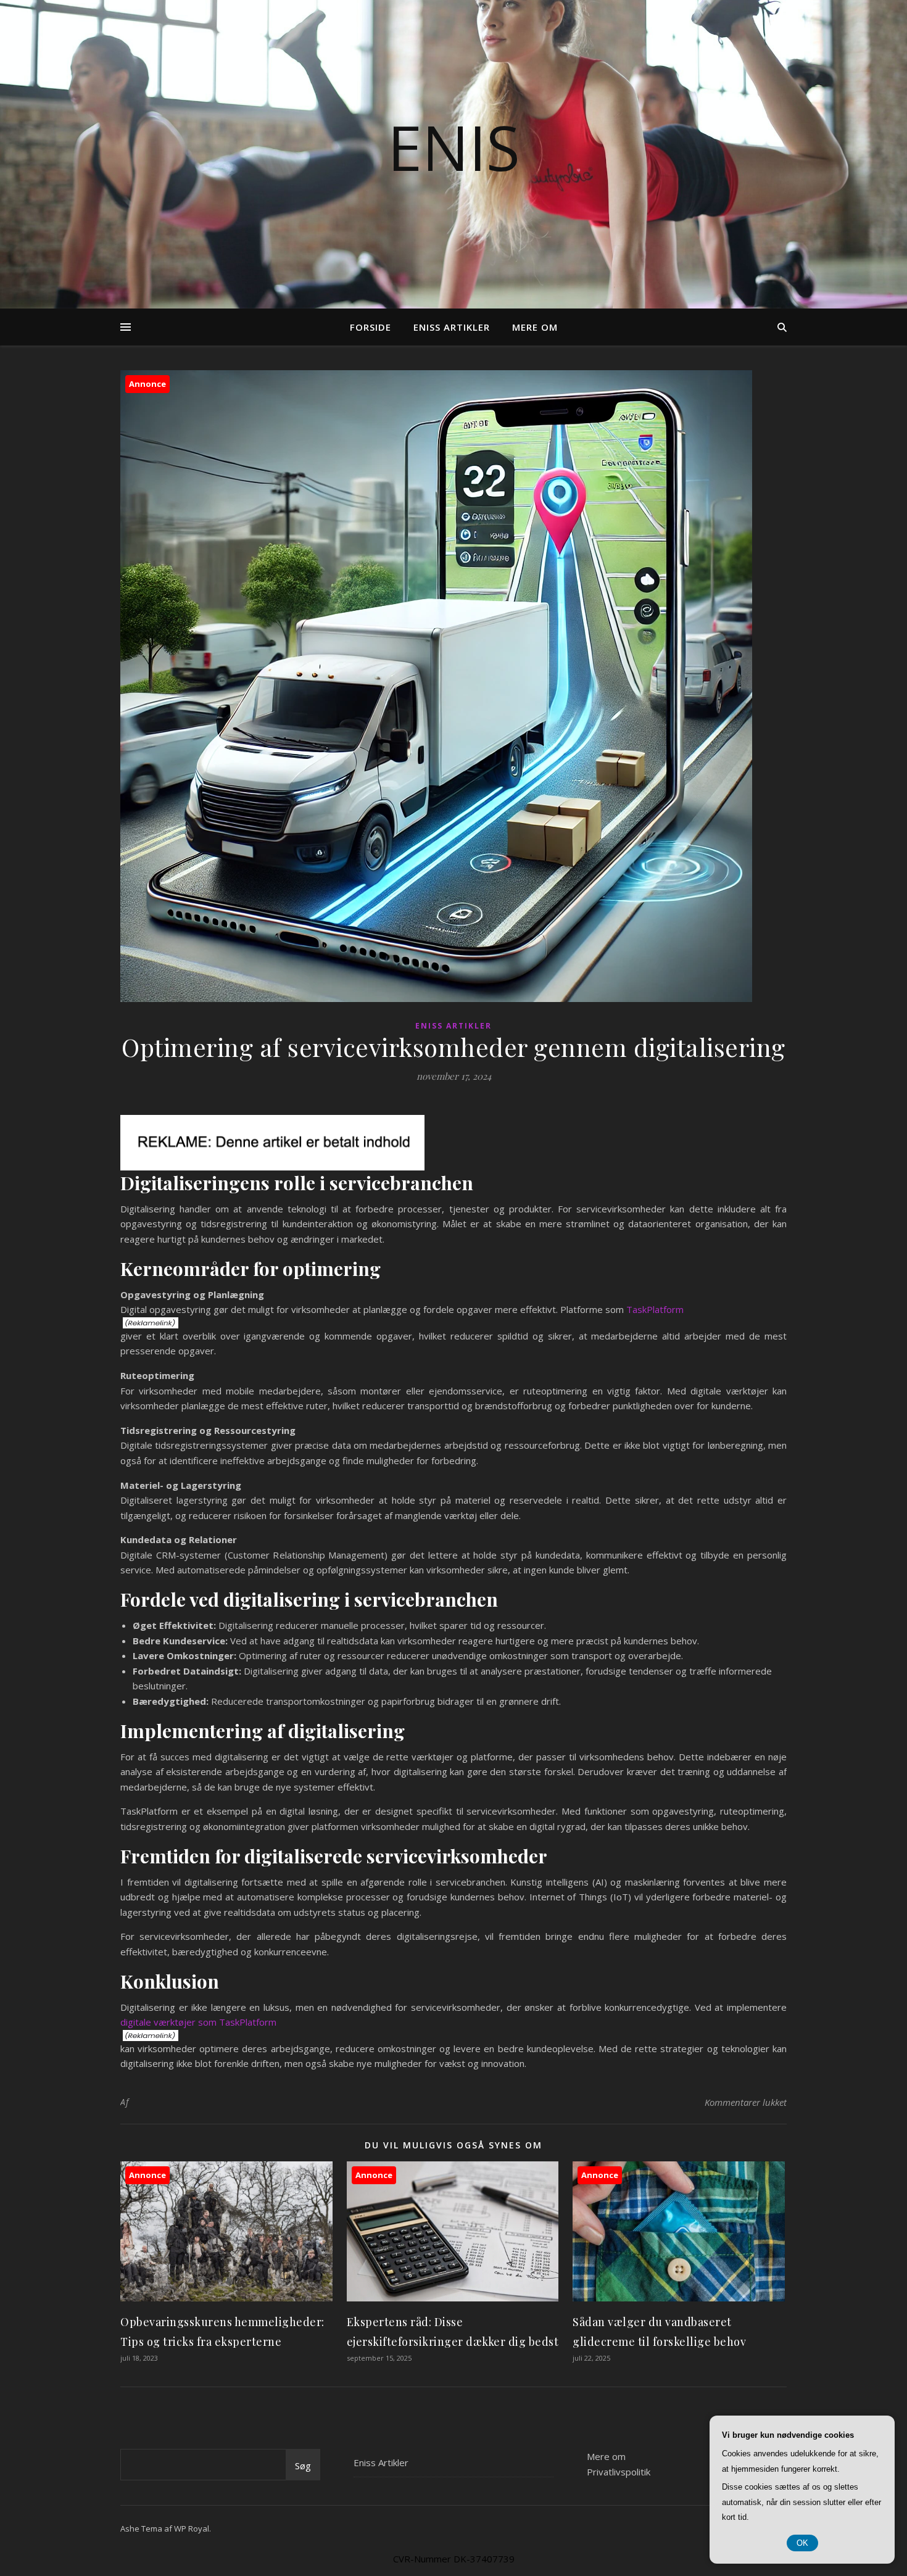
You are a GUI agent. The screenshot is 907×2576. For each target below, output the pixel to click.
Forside (371, 327)
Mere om (535, 327)
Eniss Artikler (452, 327)
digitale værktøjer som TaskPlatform (198, 2022)
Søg (303, 2466)
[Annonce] (226, 2298)
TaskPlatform (655, 1309)
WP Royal (192, 2528)
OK (802, 2543)
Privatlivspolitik (619, 2472)
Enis (454, 147)
